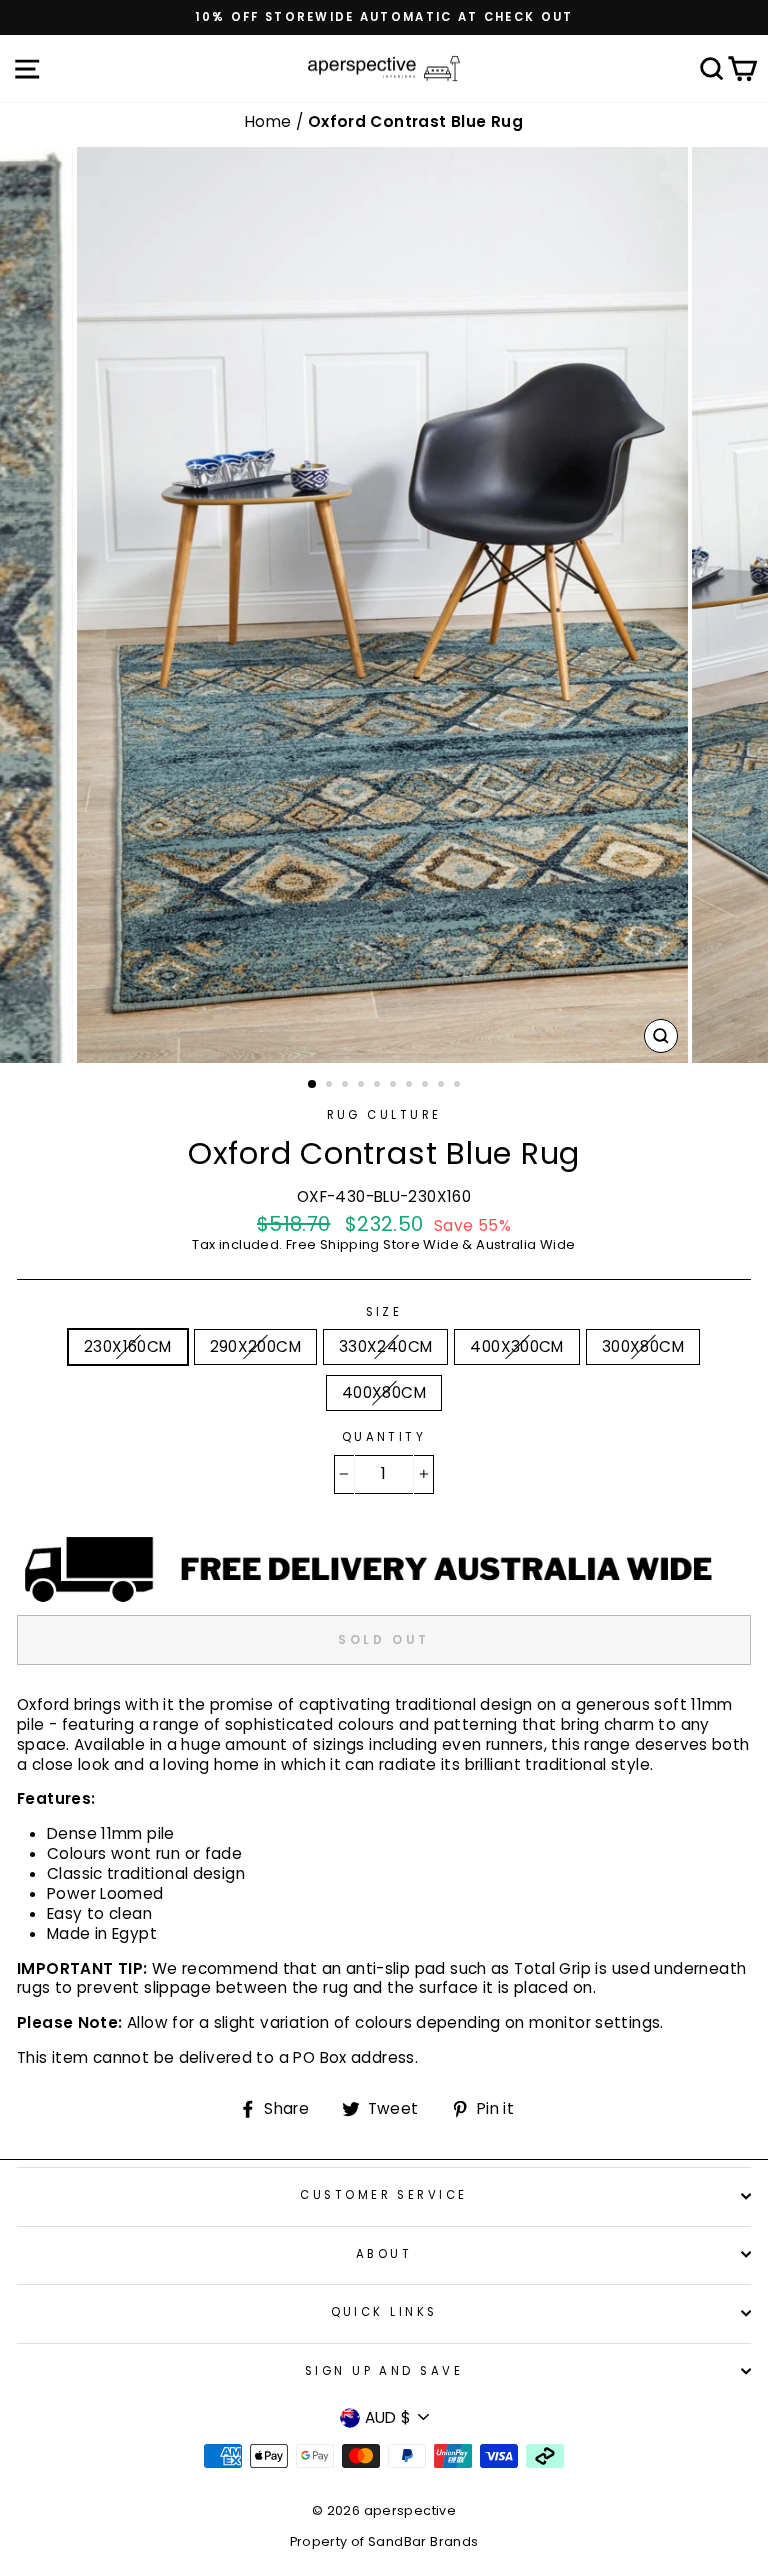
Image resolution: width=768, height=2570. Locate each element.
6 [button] (395, 1086)
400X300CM (516, 1346)
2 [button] (331, 1086)
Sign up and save (384, 2371)
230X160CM (127, 1346)
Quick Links (384, 2312)
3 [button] (347, 1086)
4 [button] (363, 1086)
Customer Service (383, 2195)
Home (270, 121)
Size (384, 1312)
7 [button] (411, 1086)
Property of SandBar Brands (384, 2541)
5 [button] (379, 1086)
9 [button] (443, 1086)
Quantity (384, 1437)
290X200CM (255, 1346)
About (384, 2254)
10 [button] (459, 1086)
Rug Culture (384, 1115)
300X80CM (643, 1346)
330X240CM (385, 1346)
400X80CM (384, 1392)
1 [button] (313, 1085)
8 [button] (427, 1086)
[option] (384, 17)
